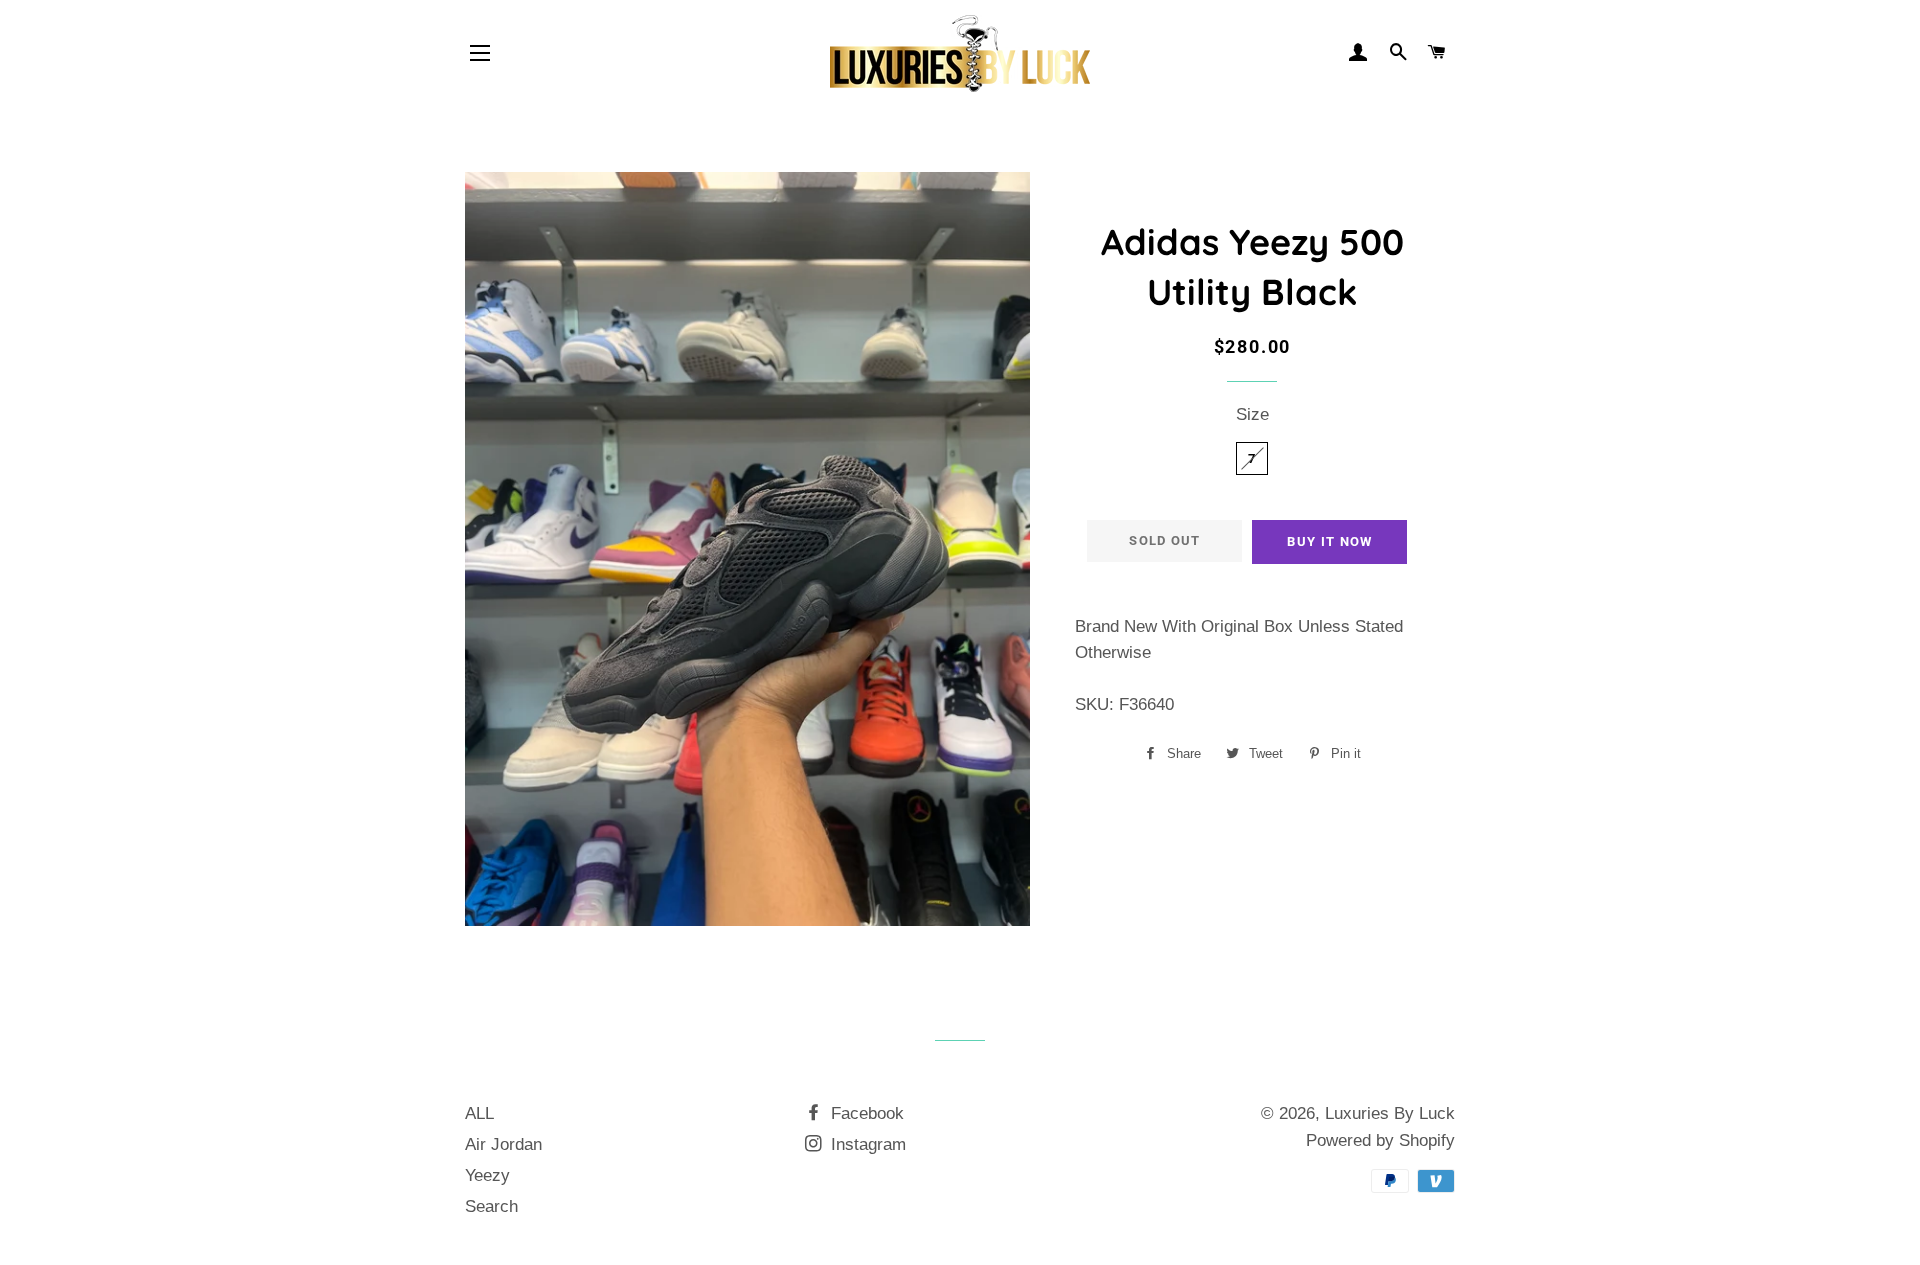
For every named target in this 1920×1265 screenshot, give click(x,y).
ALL (479, 1113)
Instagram (866, 1144)
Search (491, 1206)
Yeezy (487, 1175)
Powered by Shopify (1380, 1140)
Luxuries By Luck (1390, 1113)
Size (1252, 414)
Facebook (865, 1113)
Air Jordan (503, 1144)
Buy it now (1329, 541)
